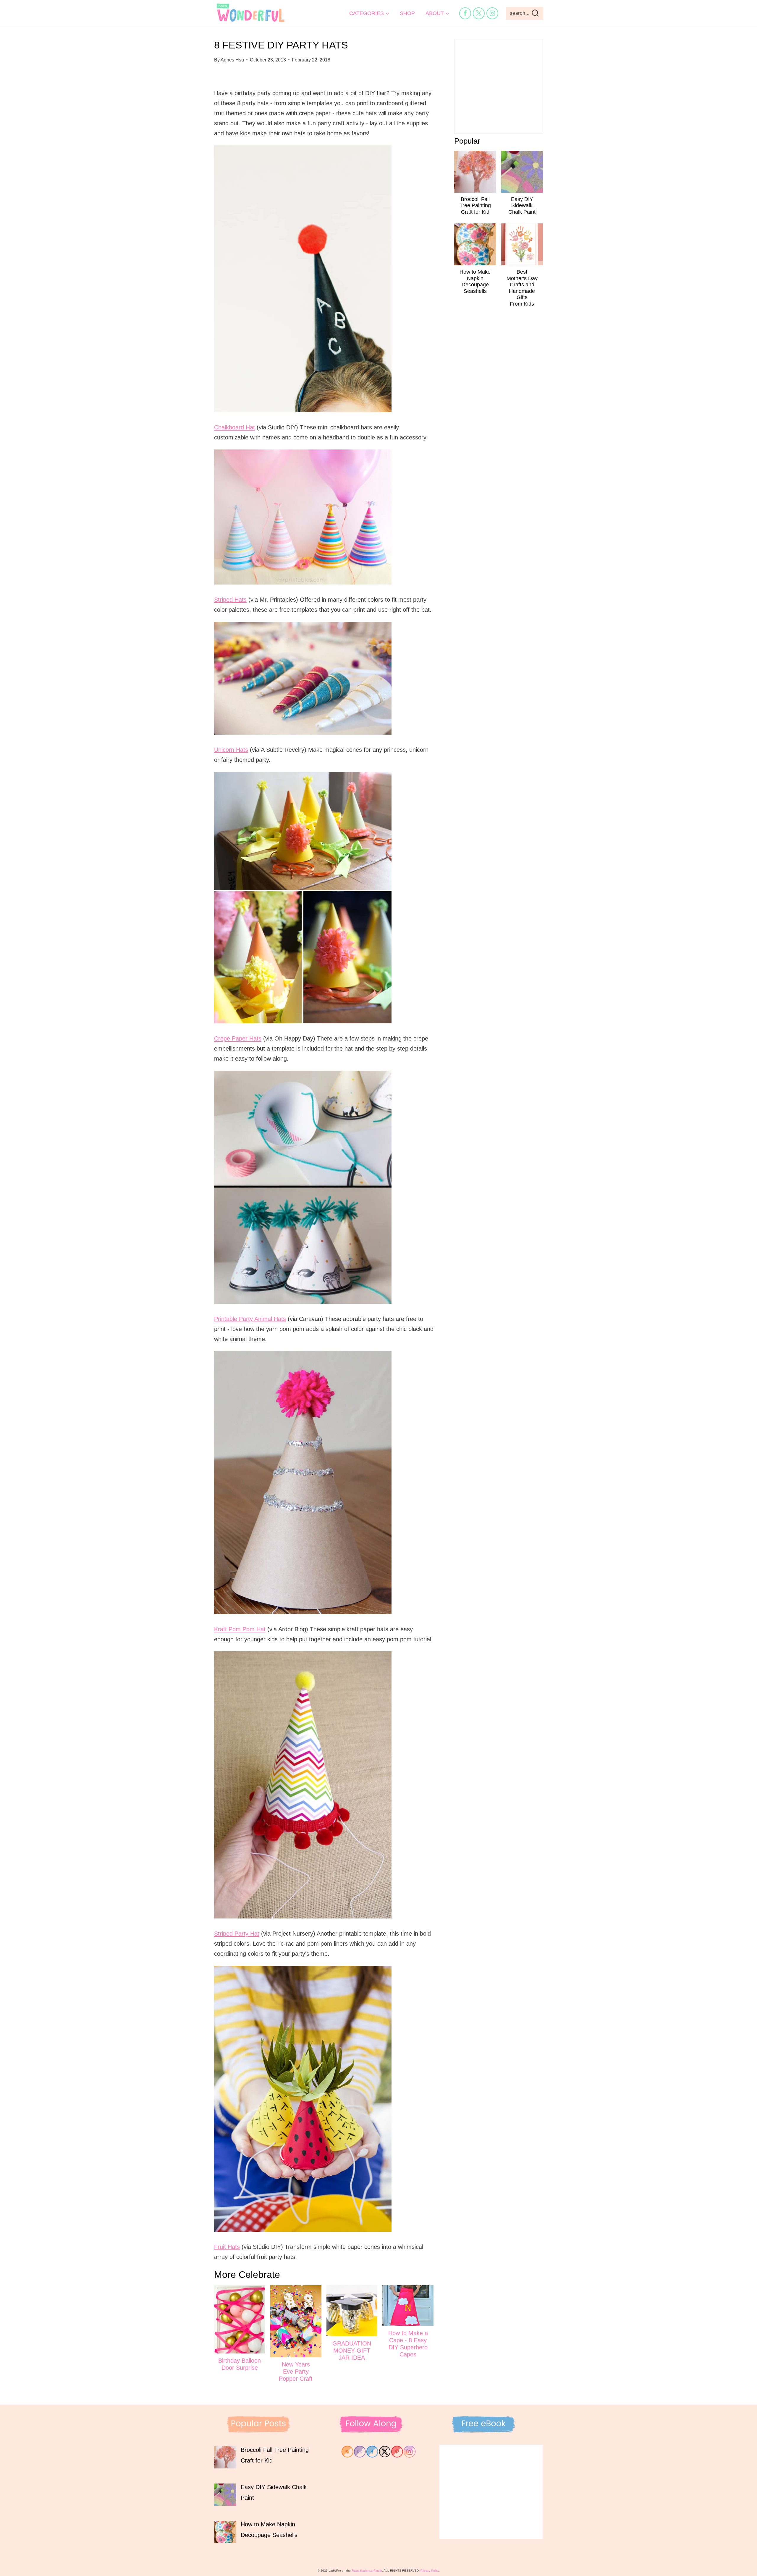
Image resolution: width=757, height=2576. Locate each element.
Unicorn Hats (231, 750)
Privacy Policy (430, 2571)
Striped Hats (230, 600)
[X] (479, 13)
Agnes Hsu (232, 60)
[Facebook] (465, 13)
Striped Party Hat (237, 1934)
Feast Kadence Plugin (367, 2571)
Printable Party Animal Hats (250, 1319)
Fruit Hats (227, 2247)
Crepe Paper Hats (238, 1038)
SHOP (407, 13)
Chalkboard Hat (234, 427)
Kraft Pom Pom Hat (240, 1629)
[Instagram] (492, 13)
